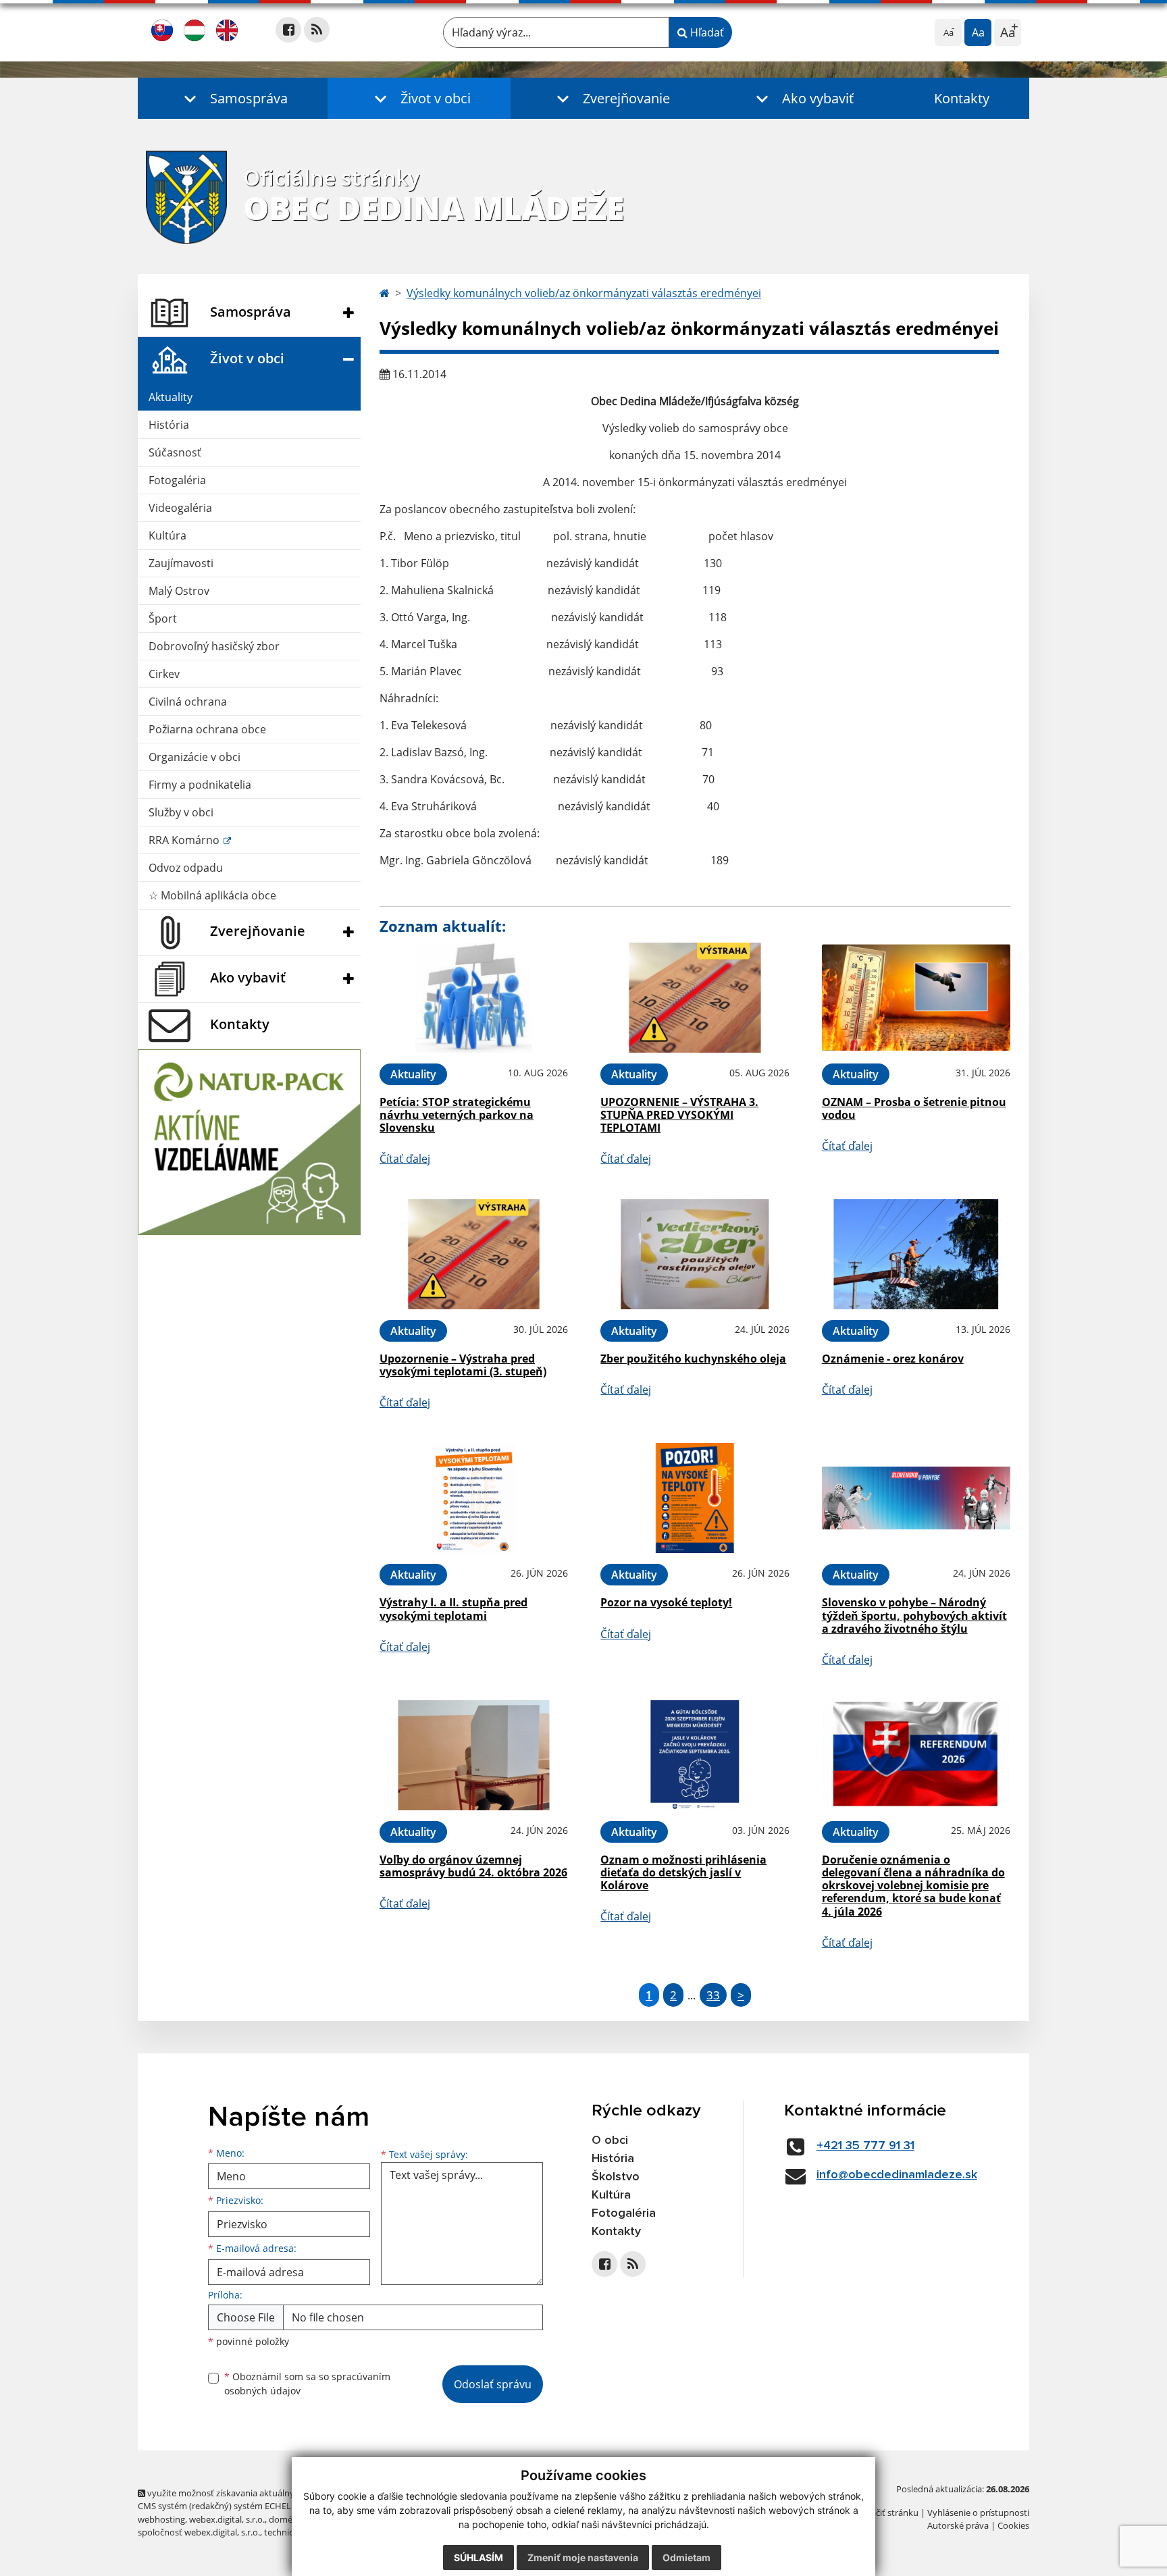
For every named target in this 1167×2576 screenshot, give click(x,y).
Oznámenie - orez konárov (893, 1359)
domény (285, 2519)
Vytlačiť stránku (887, 2513)
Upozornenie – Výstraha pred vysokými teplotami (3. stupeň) (463, 1365)
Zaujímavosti (181, 563)
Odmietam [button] (686, 2557)
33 (713, 1995)
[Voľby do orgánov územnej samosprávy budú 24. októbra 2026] (474, 1755)
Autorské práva (958, 2525)
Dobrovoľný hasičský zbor (214, 646)
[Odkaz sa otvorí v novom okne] (288, 30)
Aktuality (171, 397)
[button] (233, 98)
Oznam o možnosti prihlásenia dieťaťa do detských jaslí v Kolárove (683, 1872)
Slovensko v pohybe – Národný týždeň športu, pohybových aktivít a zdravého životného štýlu (914, 1615)
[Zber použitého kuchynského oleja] (695, 1254)
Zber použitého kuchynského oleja (693, 1359)
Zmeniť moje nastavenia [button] (583, 2557)
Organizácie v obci (194, 757)
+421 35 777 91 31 (865, 2146)
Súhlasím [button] (478, 2557)
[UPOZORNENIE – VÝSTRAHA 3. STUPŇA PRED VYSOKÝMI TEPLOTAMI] (695, 998)
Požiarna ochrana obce (207, 729)
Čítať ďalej (405, 1159)
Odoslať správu (493, 2384)
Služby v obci (181, 812)
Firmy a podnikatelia (200, 785)
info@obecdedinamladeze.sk (897, 2175)
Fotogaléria (177, 480)
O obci (610, 2140)
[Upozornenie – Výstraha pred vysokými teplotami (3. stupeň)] (474, 1254)
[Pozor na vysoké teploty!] (695, 1498)
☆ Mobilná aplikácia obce (212, 895)
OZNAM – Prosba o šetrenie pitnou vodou (914, 1108)
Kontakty (962, 98)
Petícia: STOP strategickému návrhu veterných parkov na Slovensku (457, 1115)
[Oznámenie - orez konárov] (916, 1254)
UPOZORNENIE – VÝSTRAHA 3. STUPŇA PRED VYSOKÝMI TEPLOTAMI (679, 1115)
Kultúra (167, 535)
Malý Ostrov (179, 591)
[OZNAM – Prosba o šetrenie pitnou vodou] (916, 998)
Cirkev (164, 674)
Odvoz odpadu (186, 868)
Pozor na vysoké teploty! (666, 1602)
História (169, 425)
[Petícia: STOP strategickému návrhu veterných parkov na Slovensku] (474, 998)
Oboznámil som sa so (307, 2384)
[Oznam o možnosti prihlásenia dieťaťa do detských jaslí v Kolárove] (695, 1755)
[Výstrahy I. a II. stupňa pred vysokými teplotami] (474, 1498)
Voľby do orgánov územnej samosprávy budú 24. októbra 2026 (473, 1866)
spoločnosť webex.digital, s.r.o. (199, 2532)
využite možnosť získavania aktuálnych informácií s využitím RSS (275, 2493)
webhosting (161, 2519)
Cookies (1013, 2525)
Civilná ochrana (188, 702)
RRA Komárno (185, 840)
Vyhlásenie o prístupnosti (978, 2513)
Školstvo (616, 2177)
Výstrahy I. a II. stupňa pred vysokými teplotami (453, 1609)
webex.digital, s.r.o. (227, 2519)
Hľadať (706, 32)
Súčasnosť (175, 452)
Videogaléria (180, 508)
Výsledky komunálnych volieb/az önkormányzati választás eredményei (584, 293)
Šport (163, 619)
